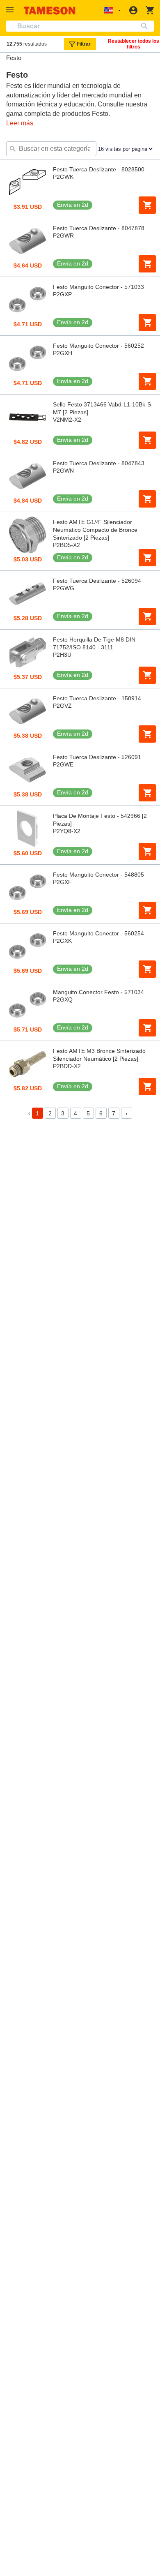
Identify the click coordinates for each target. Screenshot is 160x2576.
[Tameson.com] (50, 10)
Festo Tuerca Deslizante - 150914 (97, 698)
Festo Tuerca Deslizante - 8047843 (99, 463)
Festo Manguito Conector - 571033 (98, 287)
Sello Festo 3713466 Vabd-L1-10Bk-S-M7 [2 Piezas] (103, 408)
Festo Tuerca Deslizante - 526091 (97, 757)
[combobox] (80, 26)
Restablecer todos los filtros (134, 44)
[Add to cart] (147, 205)
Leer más (20, 123)
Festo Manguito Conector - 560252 (98, 346)
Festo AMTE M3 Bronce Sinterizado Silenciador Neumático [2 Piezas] (99, 1055)
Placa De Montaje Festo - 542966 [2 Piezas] (100, 820)
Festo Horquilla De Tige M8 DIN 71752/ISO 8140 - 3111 (94, 643)
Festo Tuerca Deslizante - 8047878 (99, 228)
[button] (11, 10)
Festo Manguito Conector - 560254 (98, 933)
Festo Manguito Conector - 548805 (98, 875)
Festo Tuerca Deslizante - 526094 (97, 581)
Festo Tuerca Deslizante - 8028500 (99, 169)
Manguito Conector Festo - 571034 (98, 992)
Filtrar (84, 44)
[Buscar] (146, 26)
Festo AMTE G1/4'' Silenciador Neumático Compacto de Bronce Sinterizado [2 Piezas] (95, 530)
